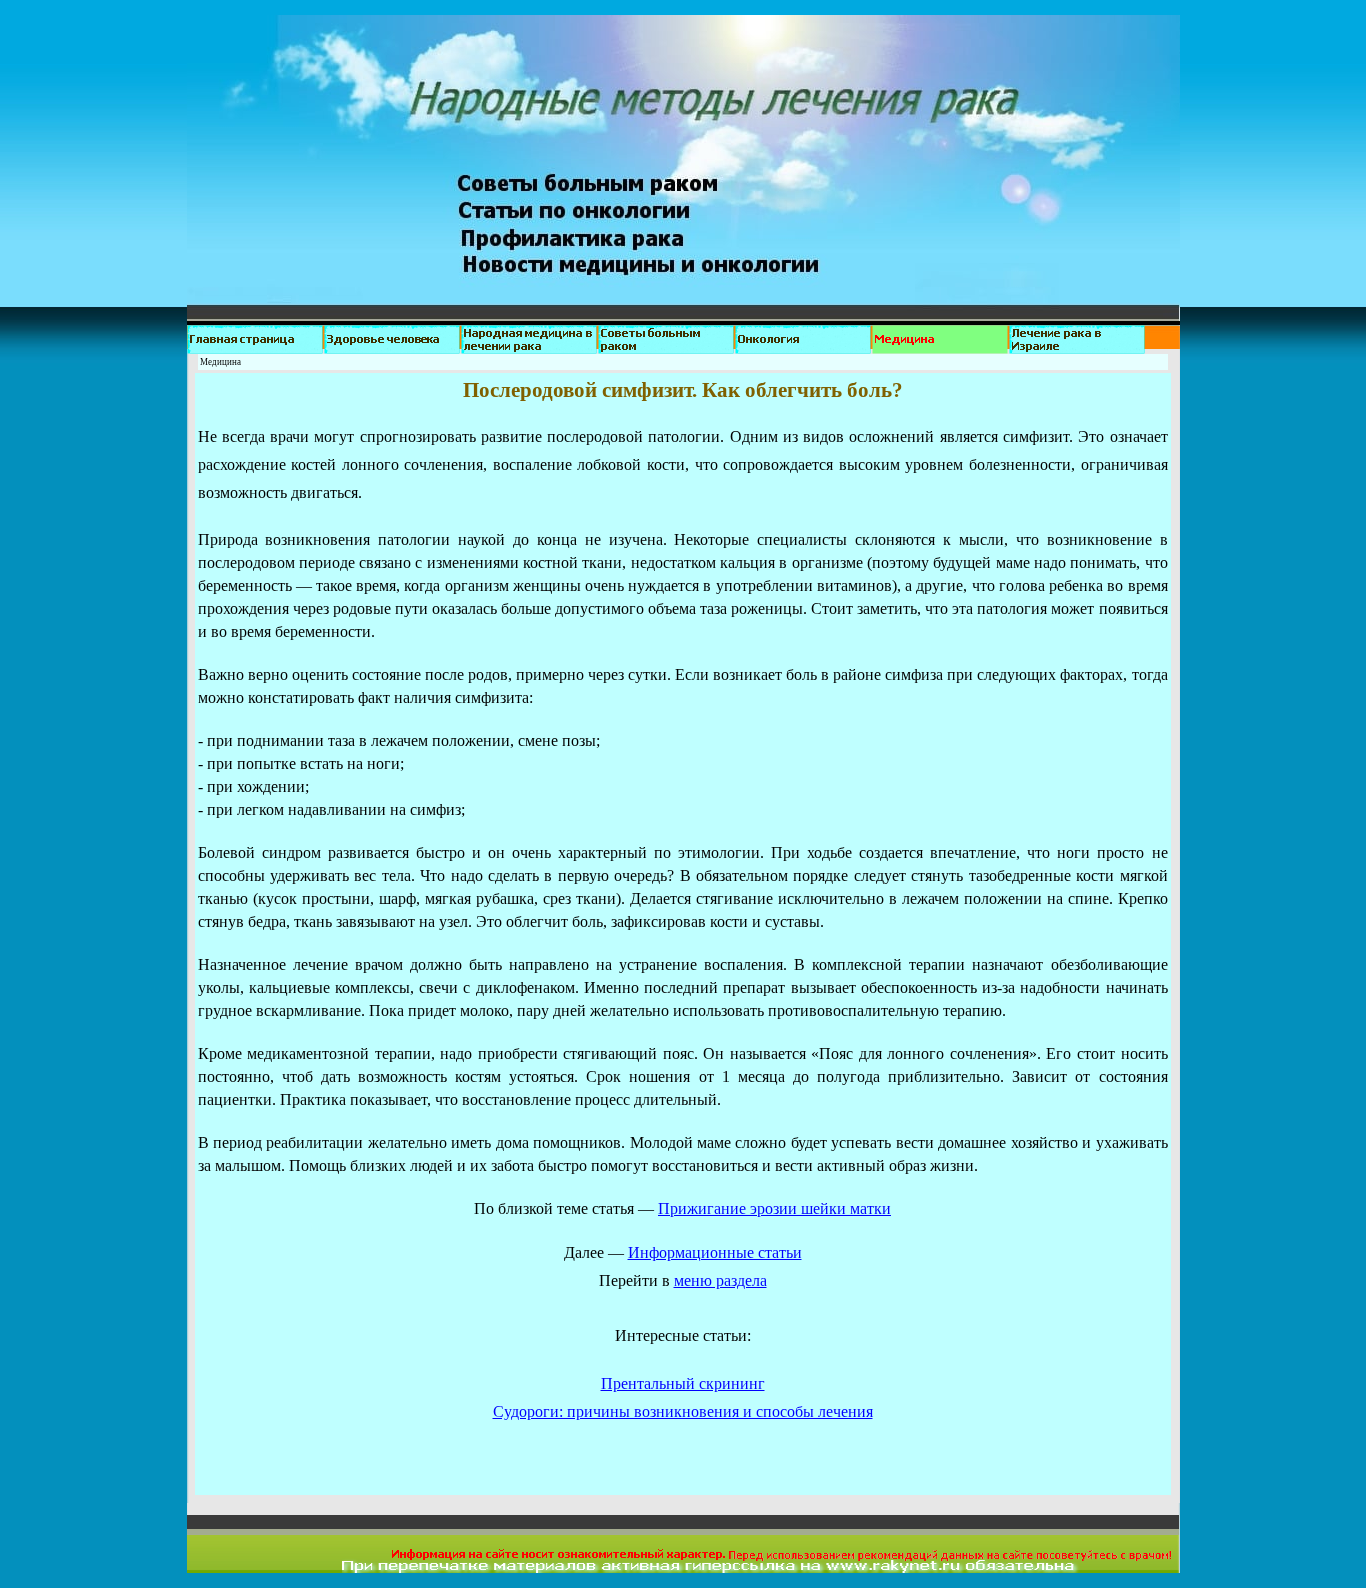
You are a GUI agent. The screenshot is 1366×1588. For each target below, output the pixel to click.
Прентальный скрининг (683, 1383)
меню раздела (720, 1280)
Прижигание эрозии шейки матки (774, 1208)
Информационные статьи (715, 1252)
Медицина (220, 362)
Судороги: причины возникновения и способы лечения (683, 1411)
